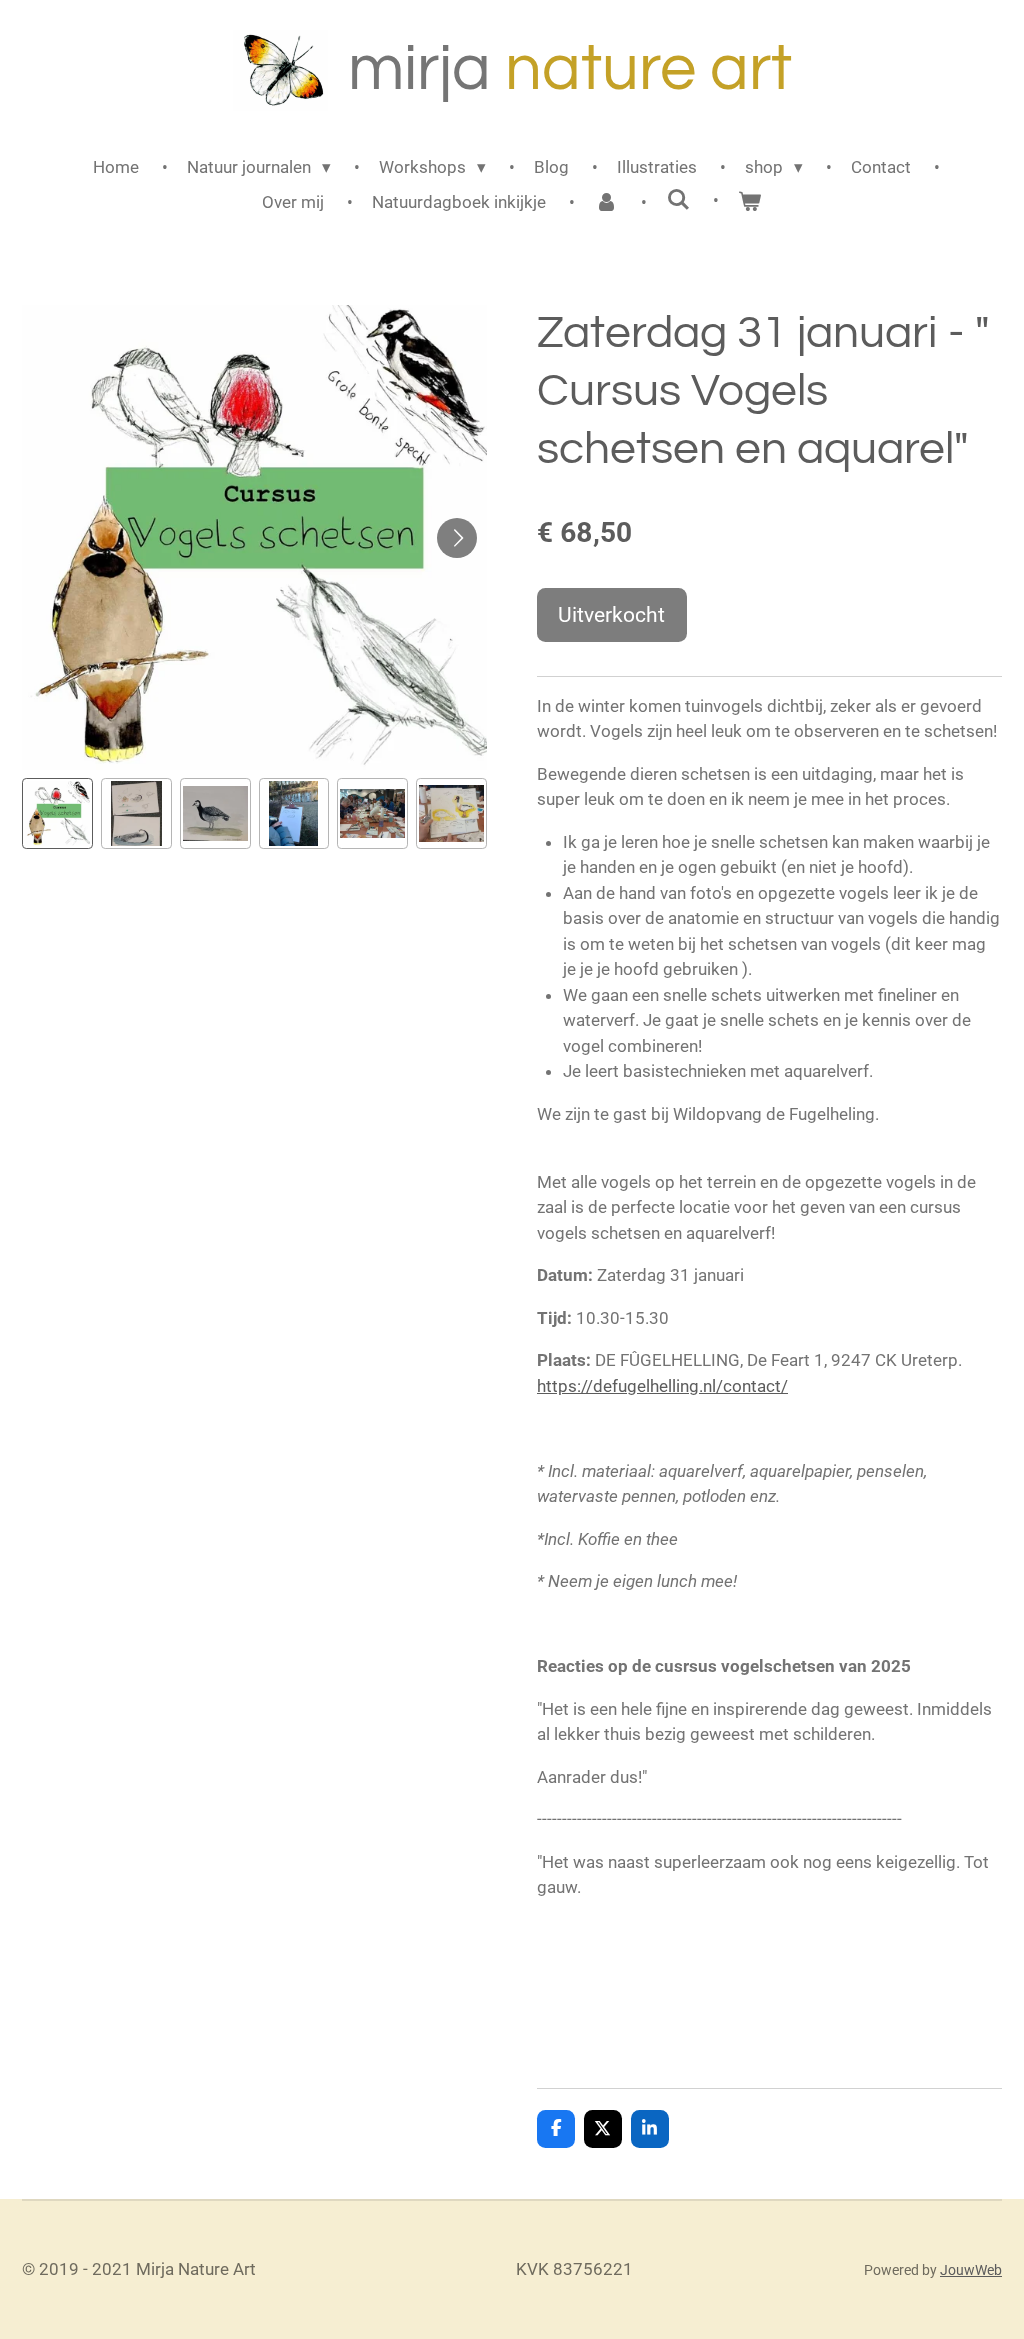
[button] (57, 813)
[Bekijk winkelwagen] (750, 203)
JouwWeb (971, 2270)
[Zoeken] (678, 200)
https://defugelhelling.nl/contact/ (662, 1386)
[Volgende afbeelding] (457, 538)
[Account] (606, 203)
